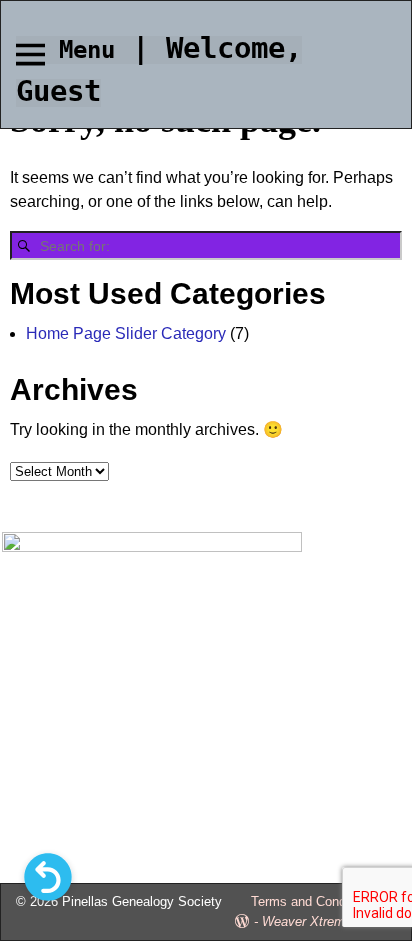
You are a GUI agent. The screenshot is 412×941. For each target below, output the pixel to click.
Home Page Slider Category (126, 333)
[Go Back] (48, 877)
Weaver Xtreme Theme (329, 921)
